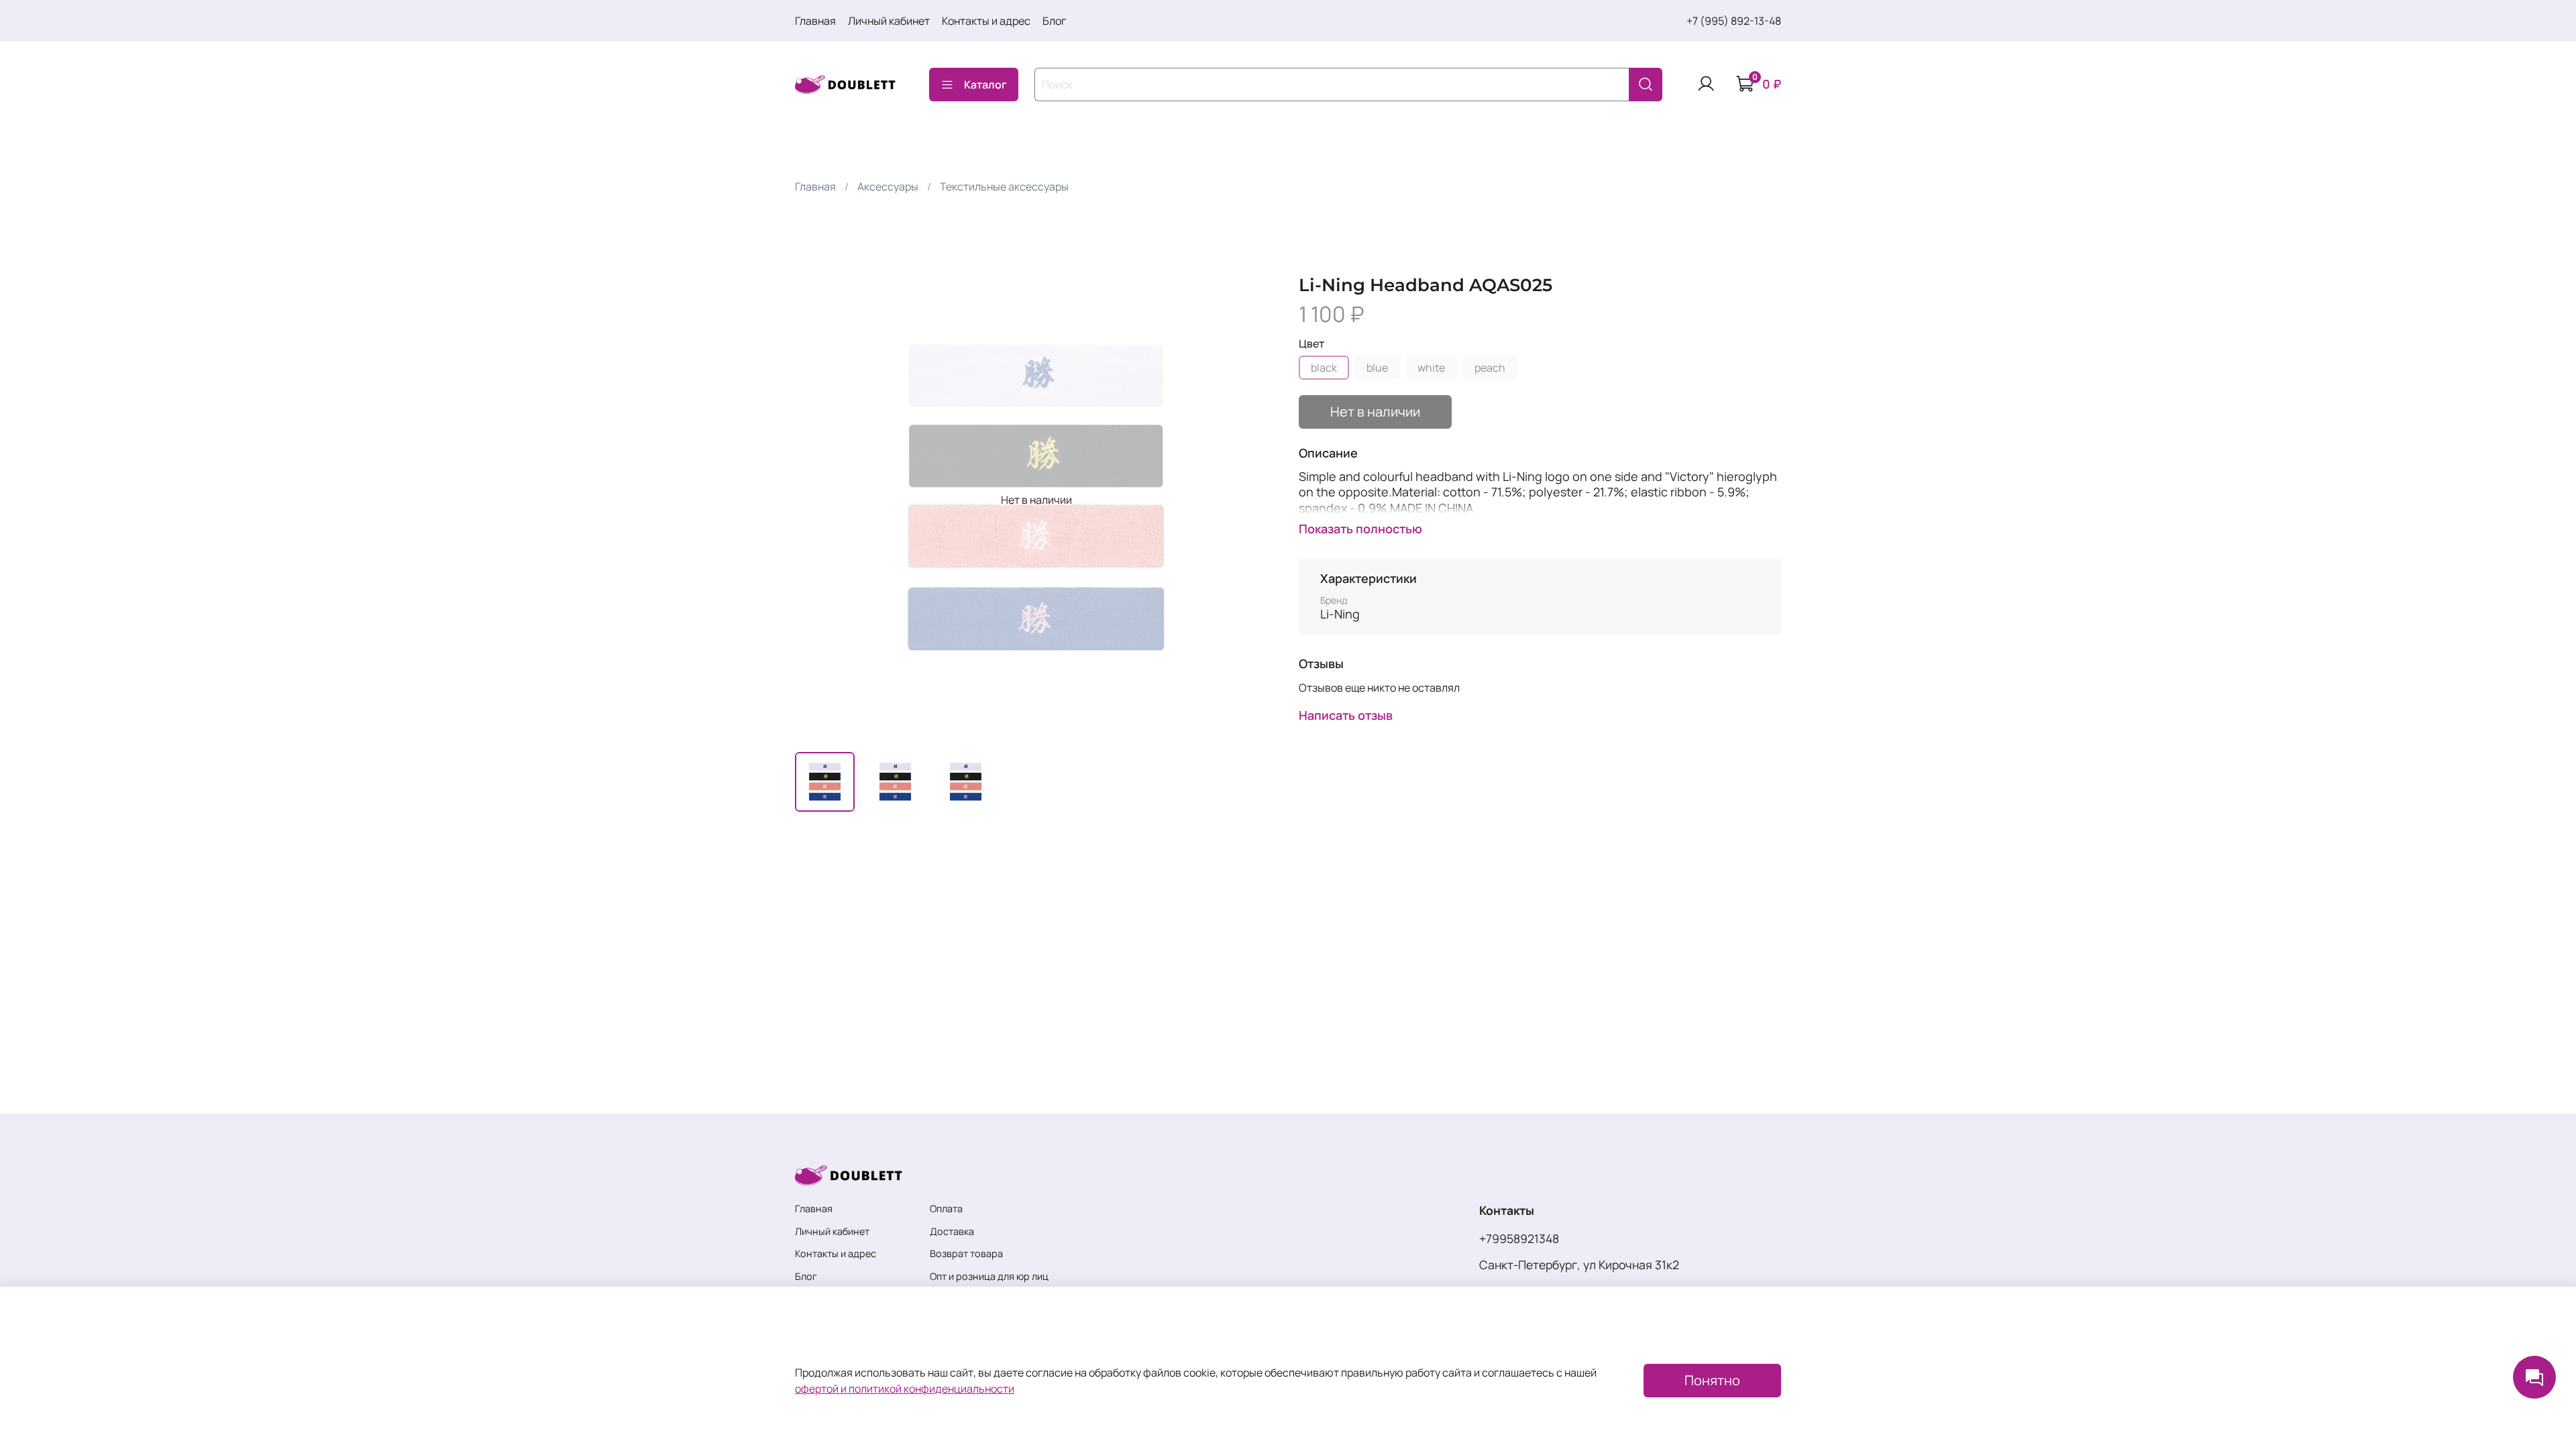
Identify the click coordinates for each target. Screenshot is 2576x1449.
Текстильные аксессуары (1004, 186)
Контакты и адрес (986, 21)
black (1324, 368)
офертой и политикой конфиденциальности (905, 1389)
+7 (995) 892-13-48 (1734, 21)
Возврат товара (966, 1253)
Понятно (1712, 1380)
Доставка (952, 1231)
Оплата (946, 1209)
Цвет (1311, 344)
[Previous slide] (816, 500)
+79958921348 (1519, 1238)
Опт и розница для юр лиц (989, 1276)
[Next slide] (1256, 500)
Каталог (985, 85)
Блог (1054, 21)
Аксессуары (888, 186)
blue (1377, 368)
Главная (815, 21)
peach (1490, 368)
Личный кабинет (889, 21)
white (1431, 368)
